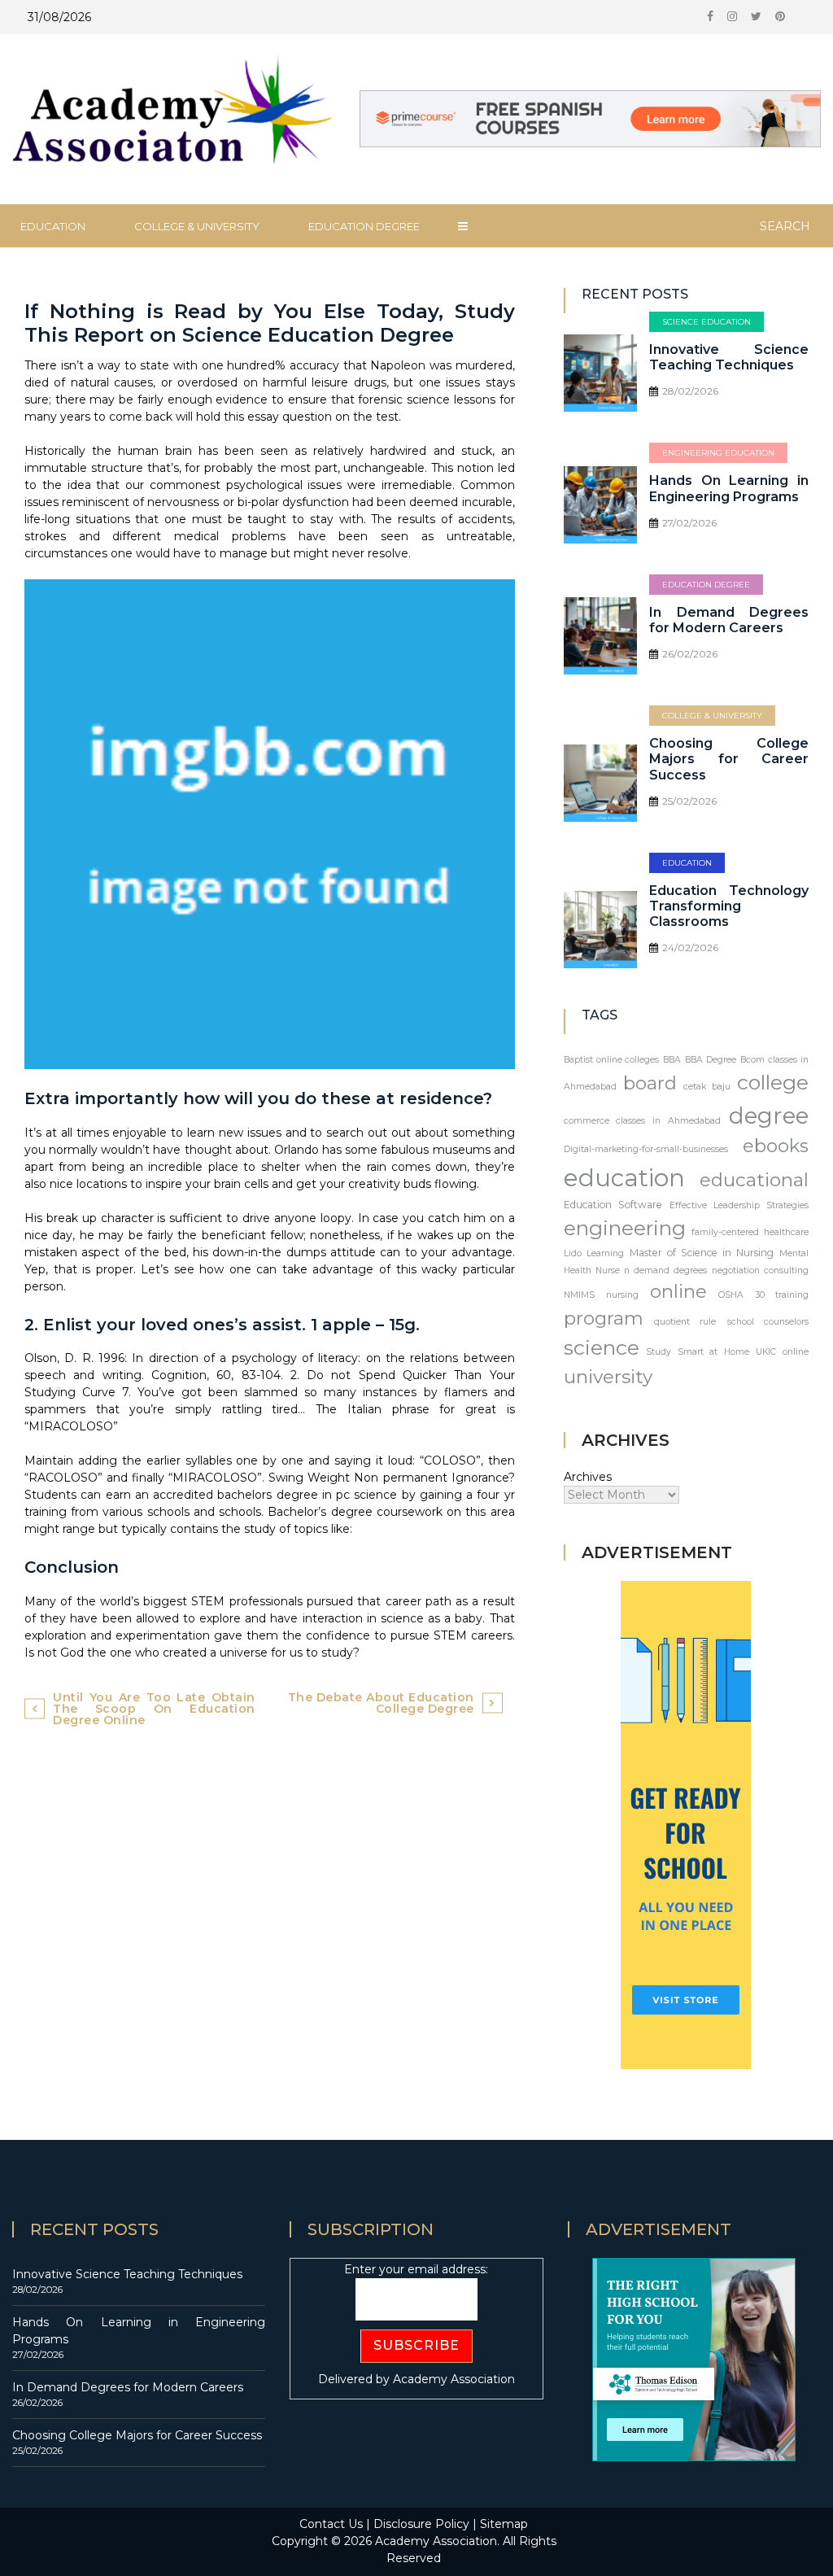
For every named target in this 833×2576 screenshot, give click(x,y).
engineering (625, 1228)
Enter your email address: (416, 2269)
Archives (588, 1477)
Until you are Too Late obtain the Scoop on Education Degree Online (154, 1709)
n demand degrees (665, 1271)
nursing (622, 1295)
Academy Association (454, 2379)
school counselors (768, 1322)
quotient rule (685, 1322)
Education (687, 863)
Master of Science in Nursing (702, 1253)
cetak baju (707, 1087)
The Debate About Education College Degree (381, 1703)
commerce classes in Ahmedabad (643, 1121)
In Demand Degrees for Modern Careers (729, 620)
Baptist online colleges (612, 1060)
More (463, 226)
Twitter (756, 20)
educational (754, 1180)
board (650, 1083)
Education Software (613, 1205)
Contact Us (331, 2524)
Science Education (707, 322)
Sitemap (504, 2524)
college (773, 1082)
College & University (197, 226)
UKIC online (782, 1352)
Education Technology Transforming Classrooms (729, 906)
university (608, 1377)
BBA (672, 1060)
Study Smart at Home (698, 1352)
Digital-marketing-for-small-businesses (646, 1149)
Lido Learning (594, 1253)
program (604, 1318)
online (678, 1291)
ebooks (776, 1146)
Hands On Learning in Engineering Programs (729, 488)
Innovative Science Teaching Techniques (729, 357)
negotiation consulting (760, 1271)
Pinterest (780, 20)
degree (769, 1116)
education (624, 1178)
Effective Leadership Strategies (739, 1205)
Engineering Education (718, 453)
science (602, 1347)
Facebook (710, 20)
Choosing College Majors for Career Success (729, 759)
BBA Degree (711, 1060)
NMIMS (579, 1295)
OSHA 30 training (763, 1295)
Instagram (732, 20)
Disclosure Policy (421, 2524)
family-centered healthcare (750, 1232)
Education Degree (364, 226)
